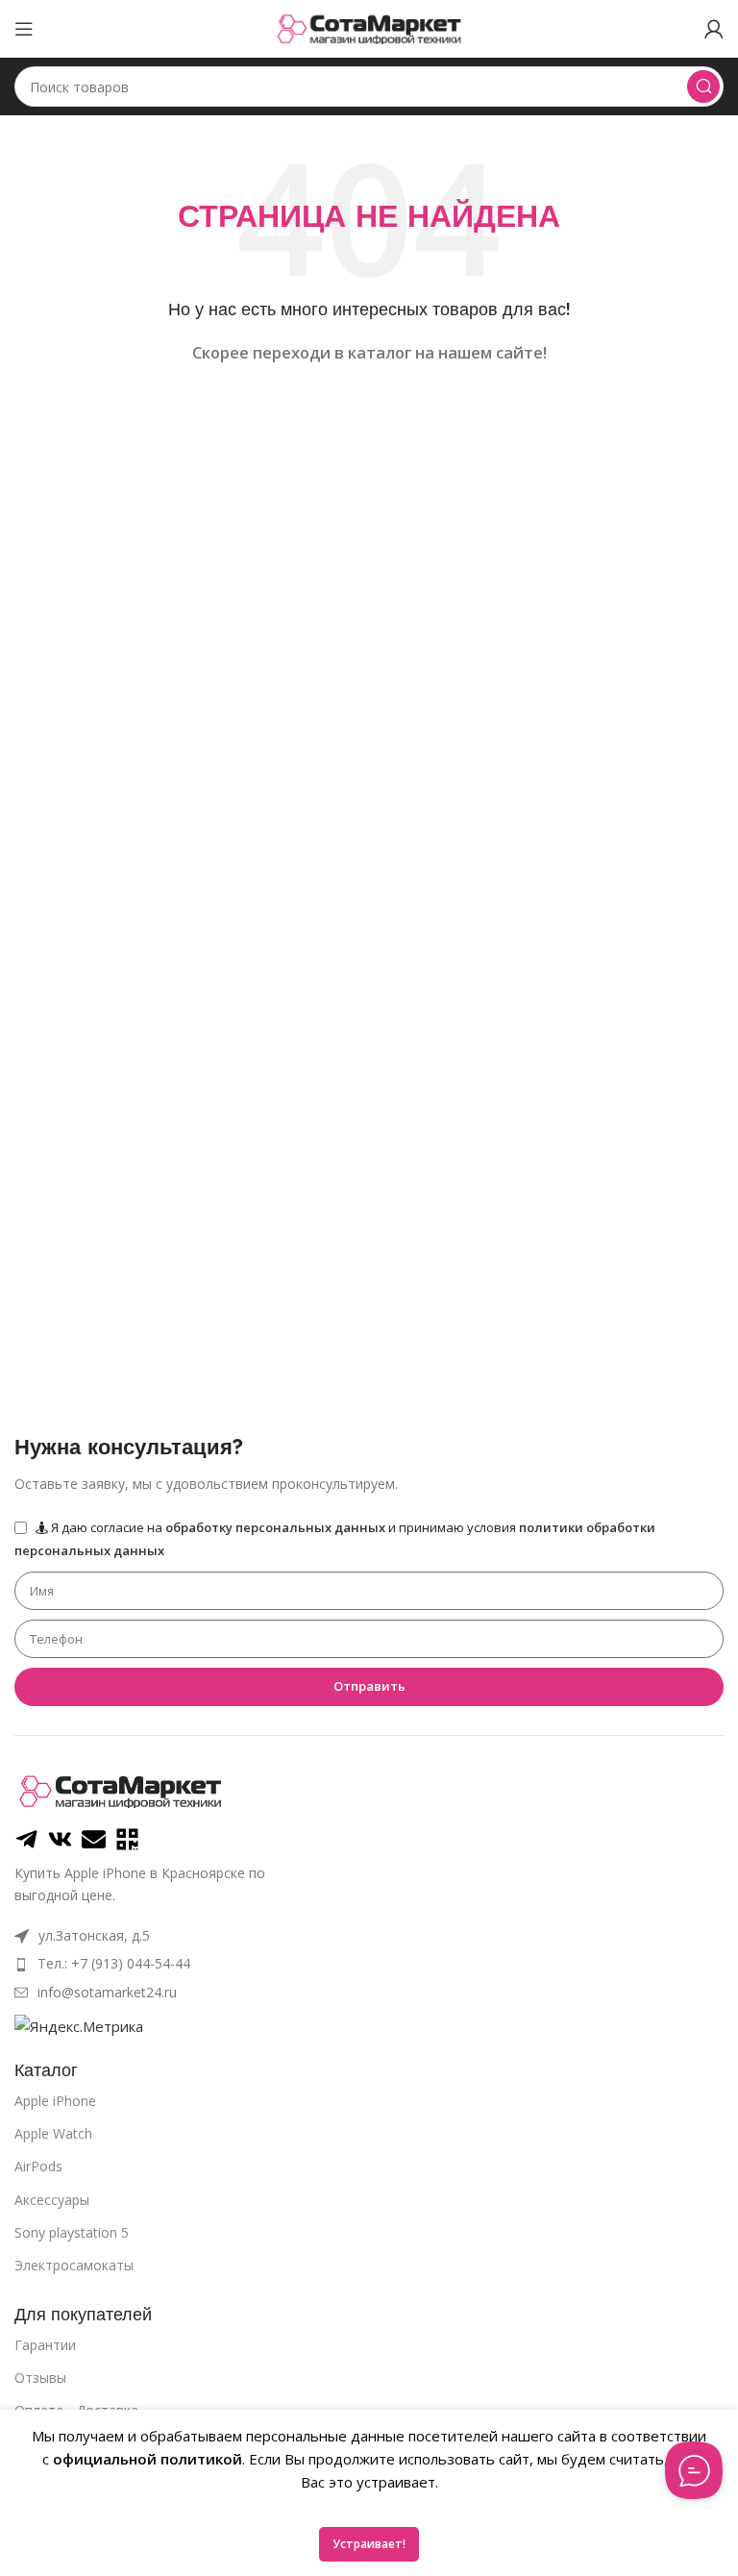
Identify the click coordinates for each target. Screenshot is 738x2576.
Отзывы (40, 2378)
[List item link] (369, 1964)
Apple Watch (53, 2133)
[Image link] (120, 1790)
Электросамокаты (74, 2265)
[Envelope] (94, 1839)
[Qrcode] (127, 1839)
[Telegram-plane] (26, 1839)
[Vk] (60, 1839)
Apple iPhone (55, 2101)
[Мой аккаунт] (714, 29)
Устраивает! (369, 2544)
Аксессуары (52, 2200)
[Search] (703, 87)
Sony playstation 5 (72, 2232)
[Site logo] (369, 27)
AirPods (38, 2166)
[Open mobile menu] (24, 29)
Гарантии (45, 2345)
